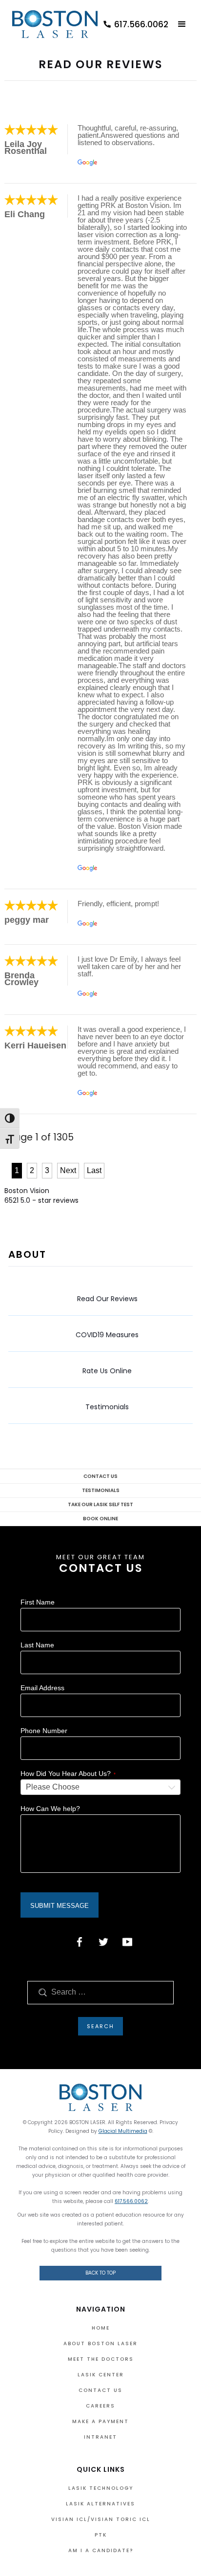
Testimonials (107, 1407)
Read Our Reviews (107, 1299)
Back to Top (100, 2273)
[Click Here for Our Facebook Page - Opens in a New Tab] (80, 1942)
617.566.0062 (131, 2201)
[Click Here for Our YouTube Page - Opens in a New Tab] (127, 1942)
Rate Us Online (107, 1371)
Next (68, 1170)
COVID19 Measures (107, 1335)
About (27, 1254)
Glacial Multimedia (123, 2131)
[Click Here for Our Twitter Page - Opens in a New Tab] (103, 1942)
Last (94, 1170)
